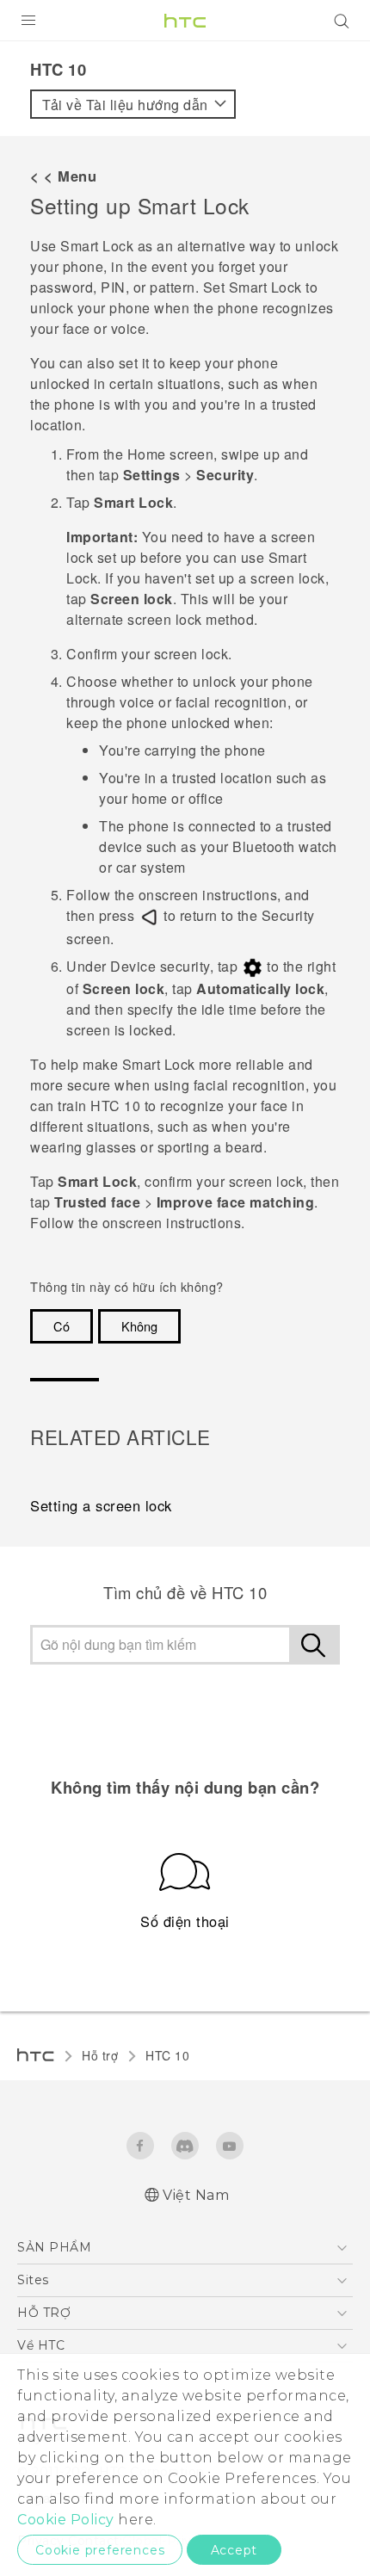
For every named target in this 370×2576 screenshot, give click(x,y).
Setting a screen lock (101, 1505)
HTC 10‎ (167, 2055)
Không (139, 1326)
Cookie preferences (100, 2550)
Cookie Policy (66, 2520)
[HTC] (185, 21)
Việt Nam (196, 2195)
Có (62, 1326)
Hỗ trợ (100, 2055)
